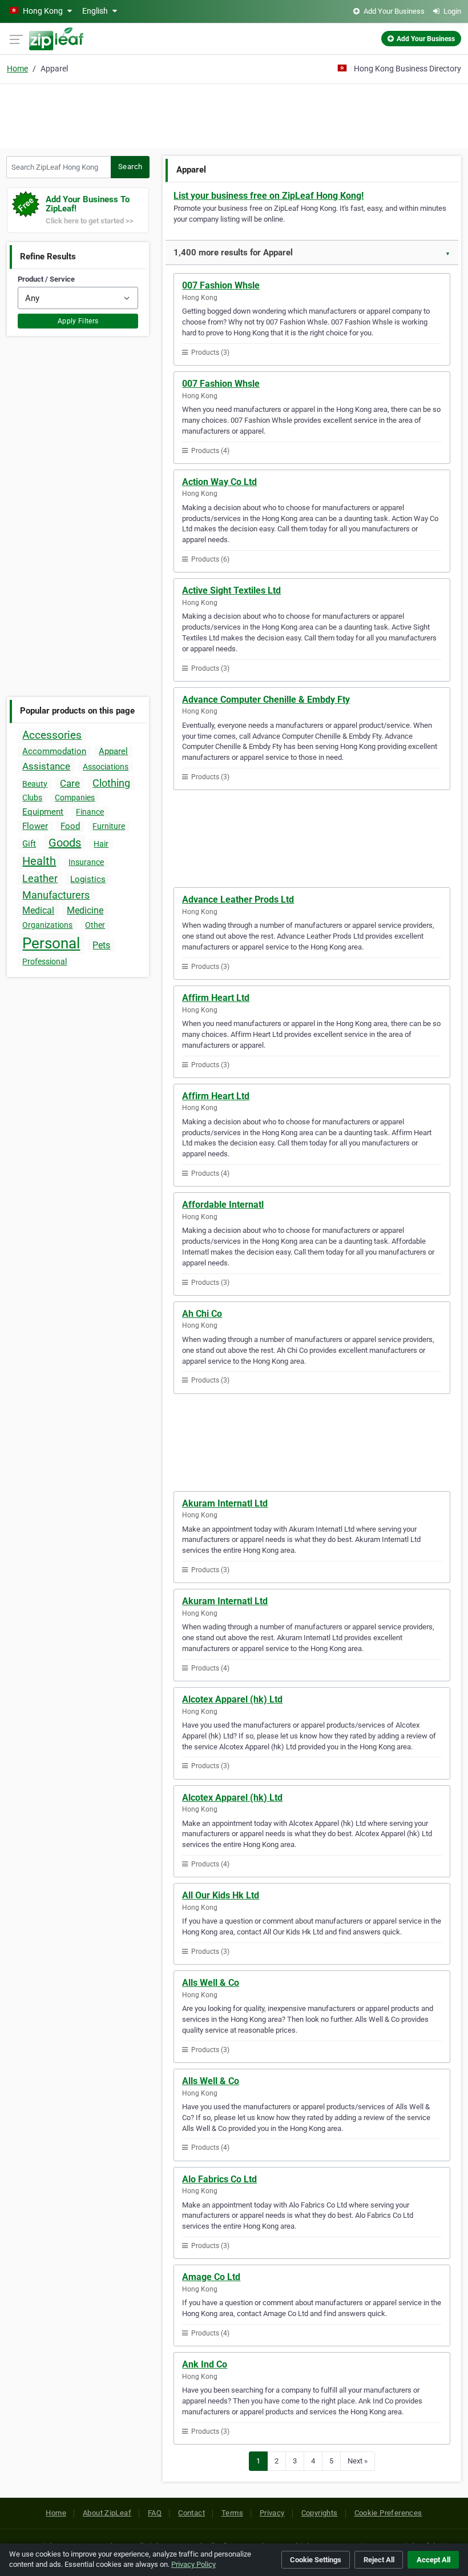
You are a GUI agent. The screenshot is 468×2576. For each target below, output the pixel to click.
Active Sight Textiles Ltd (231, 590)
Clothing (111, 783)
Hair (101, 844)
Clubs (32, 798)
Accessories (52, 735)
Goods (65, 843)
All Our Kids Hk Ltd (221, 1895)
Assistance (46, 766)
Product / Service (46, 279)
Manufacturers (56, 895)
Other (95, 925)
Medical (38, 910)
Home (17, 69)
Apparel (113, 751)
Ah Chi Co (202, 1314)
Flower (35, 826)
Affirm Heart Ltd (216, 998)
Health (39, 861)
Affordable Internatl (223, 1205)
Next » (358, 2461)
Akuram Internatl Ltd (225, 1503)
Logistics (88, 879)
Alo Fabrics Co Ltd (219, 2179)
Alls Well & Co (211, 1983)
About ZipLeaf (107, 2513)
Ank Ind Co (205, 2364)
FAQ (155, 2513)
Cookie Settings (316, 2560)
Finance (90, 812)
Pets (101, 945)
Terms (232, 2513)
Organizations (47, 925)
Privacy (272, 2513)
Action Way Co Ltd (219, 482)
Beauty (35, 784)
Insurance (86, 862)
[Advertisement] (234, 114)
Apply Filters (78, 321)
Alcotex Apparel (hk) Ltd (232, 1699)
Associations (106, 767)
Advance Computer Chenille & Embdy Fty (266, 700)
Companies (75, 798)
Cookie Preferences (388, 2513)
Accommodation (54, 751)
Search (130, 167)
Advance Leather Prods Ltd (238, 900)
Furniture (109, 826)
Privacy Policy (193, 2564)
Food (70, 826)
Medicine (85, 910)
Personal (51, 943)
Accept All (433, 2560)
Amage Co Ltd (211, 2277)
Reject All (379, 2560)
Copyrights (320, 2513)
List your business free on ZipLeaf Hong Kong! (269, 196)
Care (70, 783)
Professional (45, 962)
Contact (191, 2513)
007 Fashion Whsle (221, 285)
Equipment (43, 812)
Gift (29, 844)
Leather (40, 878)
